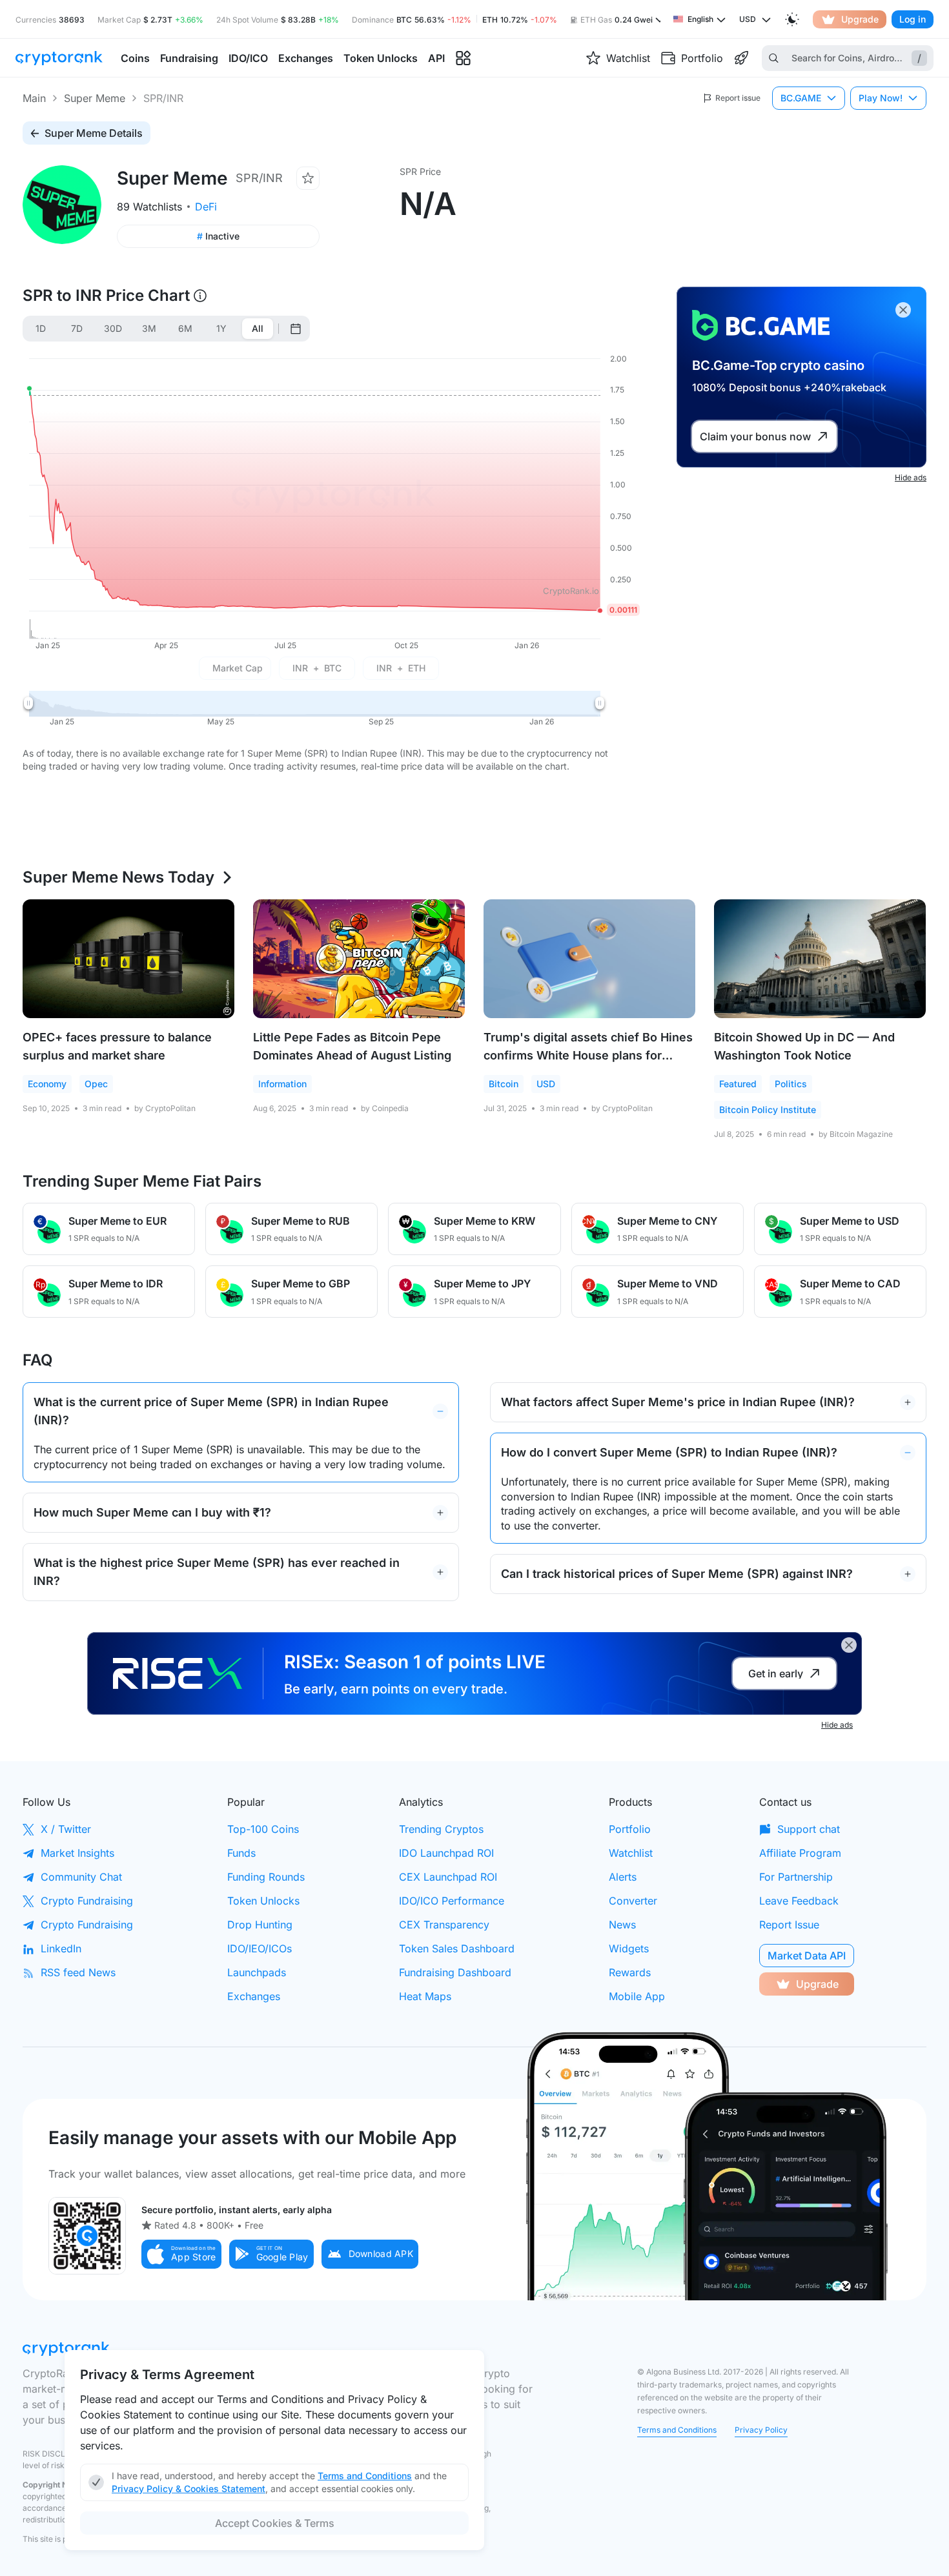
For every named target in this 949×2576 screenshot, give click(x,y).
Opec (96, 1084)
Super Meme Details (94, 133)
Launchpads (257, 1972)
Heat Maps (425, 1996)
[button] (181, 2254)
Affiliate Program (800, 1853)
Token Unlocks (263, 1901)
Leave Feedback (799, 1901)
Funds (241, 1853)
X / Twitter (66, 1829)
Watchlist (631, 1853)
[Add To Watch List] (308, 178)
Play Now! (881, 98)
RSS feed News (78, 1972)
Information (282, 1084)
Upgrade (860, 19)
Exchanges (254, 1996)
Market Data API (807, 1956)
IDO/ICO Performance (452, 1901)
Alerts (623, 1877)
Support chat (809, 1829)
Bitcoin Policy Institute (768, 1109)
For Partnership (796, 1877)
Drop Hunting (260, 1925)
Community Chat (81, 1877)
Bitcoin (504, 1084)
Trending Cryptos (441, 1829)
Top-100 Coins (263, 1829)
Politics (791, 1084)
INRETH (401, 668)
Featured (738, 1084)
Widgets (629, 1948)
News (622, 1925)
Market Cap (238, 668)
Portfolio (630, 1829)
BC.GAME (801, 98)
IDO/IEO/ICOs (260, 1948)
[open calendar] (296, 329)
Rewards (630, 1972)
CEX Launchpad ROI (448, 1877)
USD (546, 1084)
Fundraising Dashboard (455, 1972)
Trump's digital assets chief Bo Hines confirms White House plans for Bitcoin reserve (588, 1055)
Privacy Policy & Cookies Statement (189, 2489)
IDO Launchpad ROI (446, 1853)
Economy (47, 1084)
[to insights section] (463, 58)
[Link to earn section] (741, 58)
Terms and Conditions (677, 2430)
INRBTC (317, 668)
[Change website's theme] (792, 19)
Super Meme (95, 98)
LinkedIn (61, 1948)
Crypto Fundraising (87, 1901)
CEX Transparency (444, 1925)
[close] (903, 310)
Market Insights (77, 1853)
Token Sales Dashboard (457, 1948)
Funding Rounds (266, 1877)
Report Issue (789, 1925)
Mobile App (637, 1996)
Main (34, 98)
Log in (913, 19)
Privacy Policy (761, 2430)
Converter (633, 1901)
